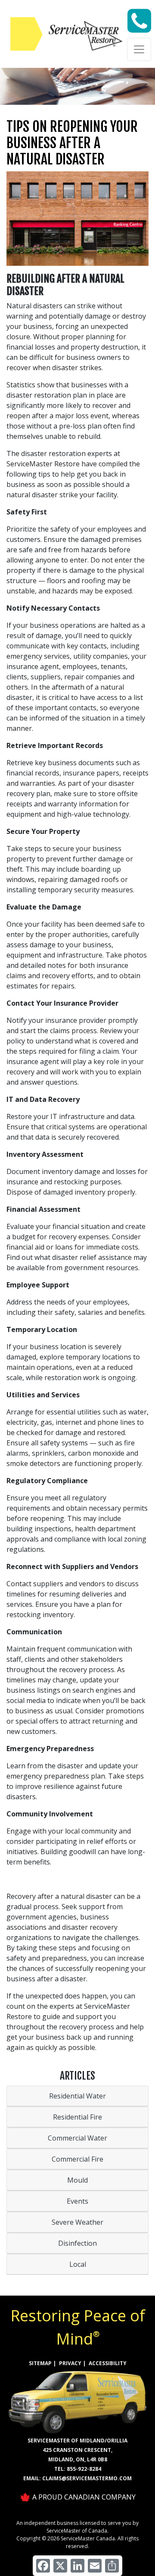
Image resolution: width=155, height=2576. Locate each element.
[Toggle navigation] (139, 49)
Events (77, 2201)
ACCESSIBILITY (108, 2363)
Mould (77, 2180)
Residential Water (77, 2096)
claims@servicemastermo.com (87, 2478)
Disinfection (77, 2243)
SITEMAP (40, 2363)
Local (78, 2264)
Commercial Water (77, 2138)
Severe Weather (77, 2222)
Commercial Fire (77, 2159)
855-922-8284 (84, 2469)
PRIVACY (70, 2363)
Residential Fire (77, 2117)
